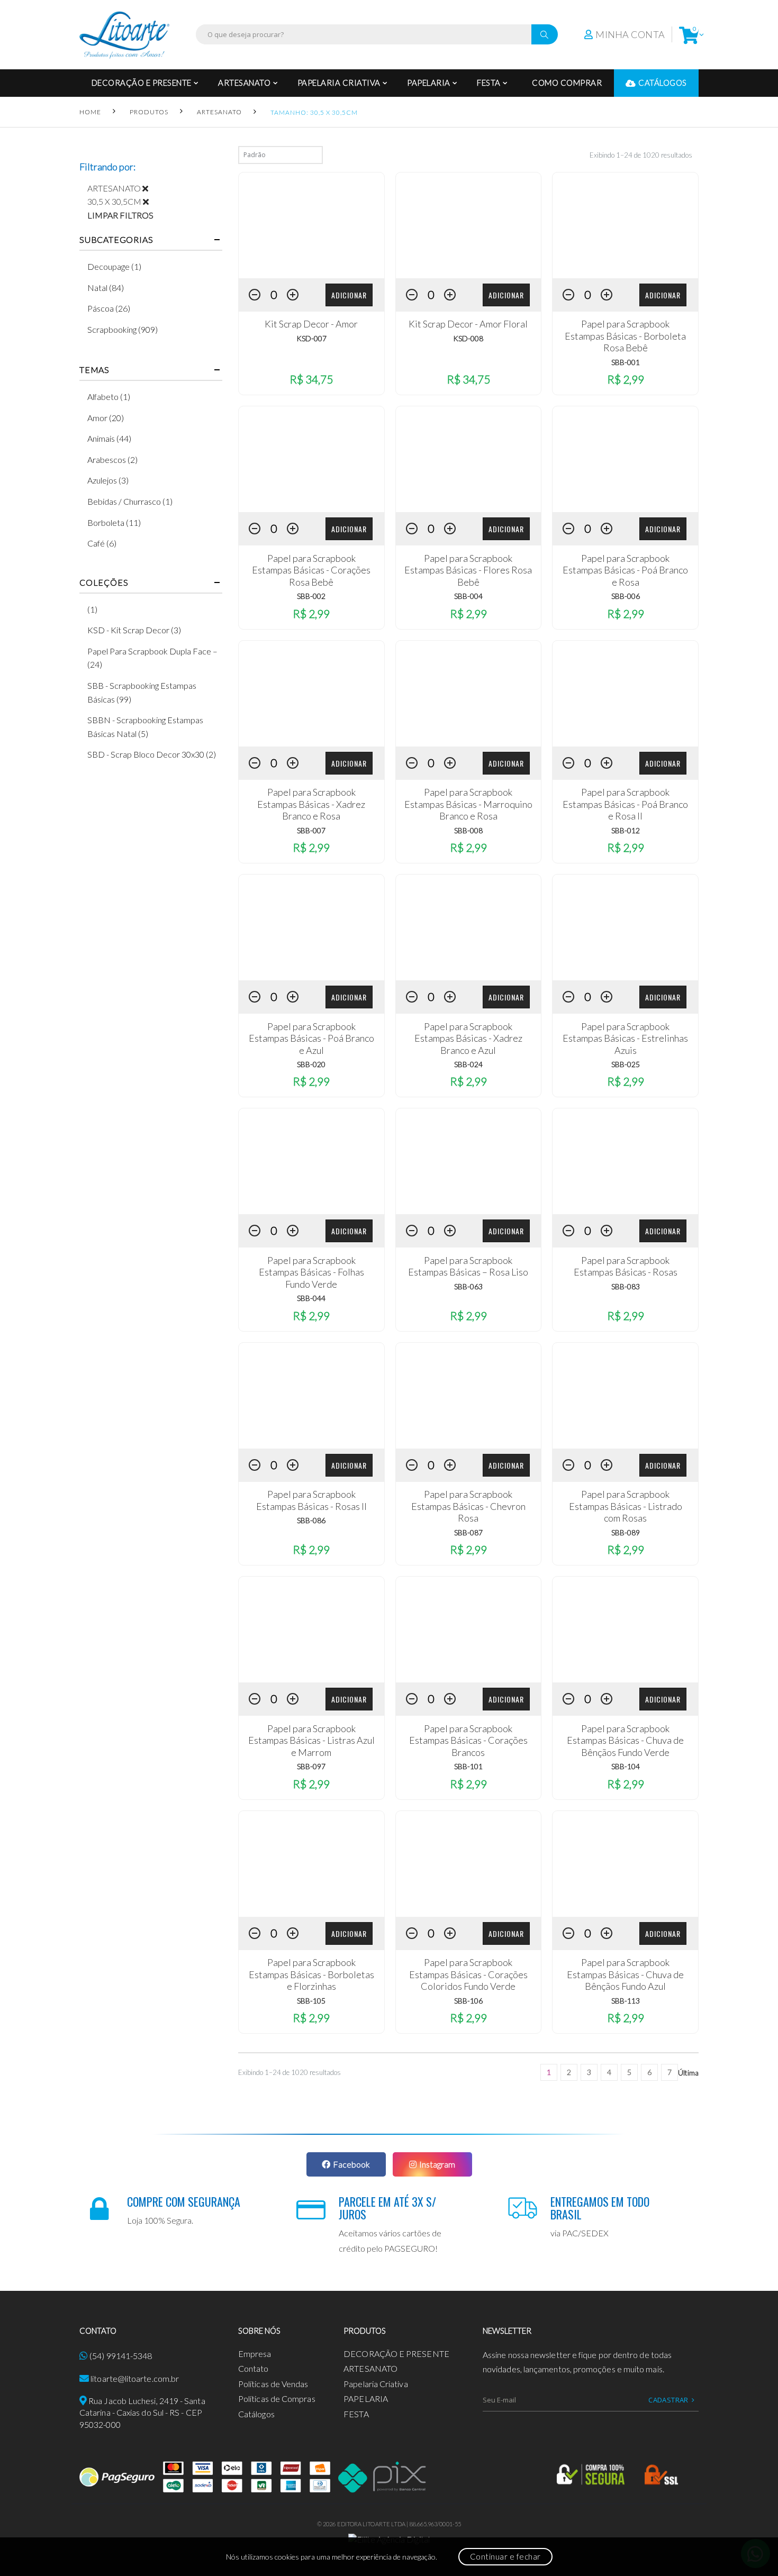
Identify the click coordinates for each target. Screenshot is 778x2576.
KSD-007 (311, 338)
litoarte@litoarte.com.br (135, 2378)
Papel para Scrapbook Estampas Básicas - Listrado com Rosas (626, 1506)
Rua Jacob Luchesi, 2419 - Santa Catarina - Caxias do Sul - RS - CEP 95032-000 (142, 2413)
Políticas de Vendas (273, 2384)
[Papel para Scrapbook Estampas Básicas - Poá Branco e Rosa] (625, 459)
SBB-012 (626, 830)
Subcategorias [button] (116, 240)
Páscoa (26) (109, 308)
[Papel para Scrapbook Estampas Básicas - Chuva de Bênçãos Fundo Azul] (625, 1864)
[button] (689, 35)
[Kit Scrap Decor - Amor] (311, 225)
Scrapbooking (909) (123, 329)
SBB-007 (311, 830)
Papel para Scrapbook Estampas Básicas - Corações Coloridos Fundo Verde (468, 1974)
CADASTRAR (668, 2400)
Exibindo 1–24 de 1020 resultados (641, 155)
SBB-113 (626, 2001)
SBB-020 (311, 1064)
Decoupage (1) (114, 266)
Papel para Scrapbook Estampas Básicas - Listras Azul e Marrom (311, 1740)
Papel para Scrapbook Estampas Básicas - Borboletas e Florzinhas (311, 1974)
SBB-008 (468, 830)
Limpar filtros (120, 215)
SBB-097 (311, 1766)
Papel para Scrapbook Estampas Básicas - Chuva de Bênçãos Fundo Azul (625, 1974)
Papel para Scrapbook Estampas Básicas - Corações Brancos (468, 1740)
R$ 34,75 (311, 379)
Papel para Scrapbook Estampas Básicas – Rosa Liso (468, 1266)
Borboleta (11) (114, 522)
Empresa (255, 2354)
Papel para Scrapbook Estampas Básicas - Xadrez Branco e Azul (468, 1038)
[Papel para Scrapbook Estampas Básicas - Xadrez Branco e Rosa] (311, 694)
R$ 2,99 (626, 379)
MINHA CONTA (630, 34)
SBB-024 (468, 1064)
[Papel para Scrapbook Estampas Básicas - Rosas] (625, 1161)
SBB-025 (626, 1064)
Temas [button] (94, 370)
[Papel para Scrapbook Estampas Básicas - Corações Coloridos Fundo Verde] (469, 1864)
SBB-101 (468, 1766)
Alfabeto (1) (109, 397)
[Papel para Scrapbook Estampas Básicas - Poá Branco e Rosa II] (625, 694)
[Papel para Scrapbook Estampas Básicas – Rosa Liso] (469, 1161)
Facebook (351, 2164)
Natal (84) (106, 288)
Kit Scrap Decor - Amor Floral (468, 324)
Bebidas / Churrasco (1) (130, 501)
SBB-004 (468, 596)
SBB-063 (468, 1286)
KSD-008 (468, 338)
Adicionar (349, 295)
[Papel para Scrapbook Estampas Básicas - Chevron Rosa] (469, 1396)
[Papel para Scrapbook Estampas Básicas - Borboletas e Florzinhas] (311, 1864)
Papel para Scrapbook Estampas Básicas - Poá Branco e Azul (311, 1038)
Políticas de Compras (277, 2398)
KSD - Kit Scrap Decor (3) (134, 630)
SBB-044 (311, 1298)
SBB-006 (626, 596)
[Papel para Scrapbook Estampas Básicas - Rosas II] (311, 1396)
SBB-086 (311, 1520)
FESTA (489, 83)
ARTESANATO (244, 83)
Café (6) (102, 543)
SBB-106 (468, 2001)
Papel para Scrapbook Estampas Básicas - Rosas (626, 1266)
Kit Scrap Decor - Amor (311, 324)
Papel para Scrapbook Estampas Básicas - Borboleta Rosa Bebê (625, 336)
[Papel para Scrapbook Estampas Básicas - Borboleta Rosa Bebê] (625, 225)
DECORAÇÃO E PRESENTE (142, 83)
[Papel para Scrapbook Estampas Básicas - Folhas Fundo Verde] (311, 1161)
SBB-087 (468, 1532)
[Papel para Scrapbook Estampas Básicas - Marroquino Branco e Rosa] (469, 694)
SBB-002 (311, 596)
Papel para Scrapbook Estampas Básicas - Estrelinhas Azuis (625, 1038)
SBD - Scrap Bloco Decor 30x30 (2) (152, 754)
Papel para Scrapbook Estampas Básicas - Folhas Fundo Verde (311, 1272)
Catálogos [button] (663, 83)
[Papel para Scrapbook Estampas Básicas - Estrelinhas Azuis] (625, 927)
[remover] (149, 188)
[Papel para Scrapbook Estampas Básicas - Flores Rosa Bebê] (469, 459)
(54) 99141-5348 (121, 2356)
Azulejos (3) (108, 480)
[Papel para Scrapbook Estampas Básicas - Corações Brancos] (469, 1630)
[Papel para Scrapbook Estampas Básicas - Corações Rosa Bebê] (311, 459)
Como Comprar (567, 83)
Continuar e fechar (505, 2556)
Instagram (437, 2164)
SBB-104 (626, 1766)
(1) (92, 609)
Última (688, 2073)
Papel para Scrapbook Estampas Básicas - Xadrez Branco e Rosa (311, 804)
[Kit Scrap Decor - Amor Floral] (469, 225)
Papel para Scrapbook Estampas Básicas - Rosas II (311, 1500)
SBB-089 (626, 1532)
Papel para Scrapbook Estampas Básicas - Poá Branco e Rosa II (625, 804)
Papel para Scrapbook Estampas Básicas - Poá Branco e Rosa (625, 570)
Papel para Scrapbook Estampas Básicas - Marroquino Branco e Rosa (468, 804)
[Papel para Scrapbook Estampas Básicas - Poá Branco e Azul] (311, 927)
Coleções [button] (104, 582)
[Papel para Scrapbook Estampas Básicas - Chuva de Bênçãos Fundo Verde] (625, 1630)
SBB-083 (626, 1286)
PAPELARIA (429, 83)
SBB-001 (626, 362)
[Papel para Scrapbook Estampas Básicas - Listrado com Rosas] (625, 1396)
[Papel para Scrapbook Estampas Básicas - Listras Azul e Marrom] (311, 1630)
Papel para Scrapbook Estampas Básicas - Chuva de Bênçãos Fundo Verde (625, 1740)
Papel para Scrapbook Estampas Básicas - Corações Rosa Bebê (311, 570)
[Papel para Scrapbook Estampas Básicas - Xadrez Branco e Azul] (469, 927)
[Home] (124, 35)
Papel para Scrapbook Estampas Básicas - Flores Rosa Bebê (468, 570)
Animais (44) (109, 438)
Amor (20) (106, 418)
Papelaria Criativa (339, 83)
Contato (254, 2368)
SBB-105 (311, 2001)
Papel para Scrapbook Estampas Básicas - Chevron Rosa (468, 1506)
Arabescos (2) (112, 459)
